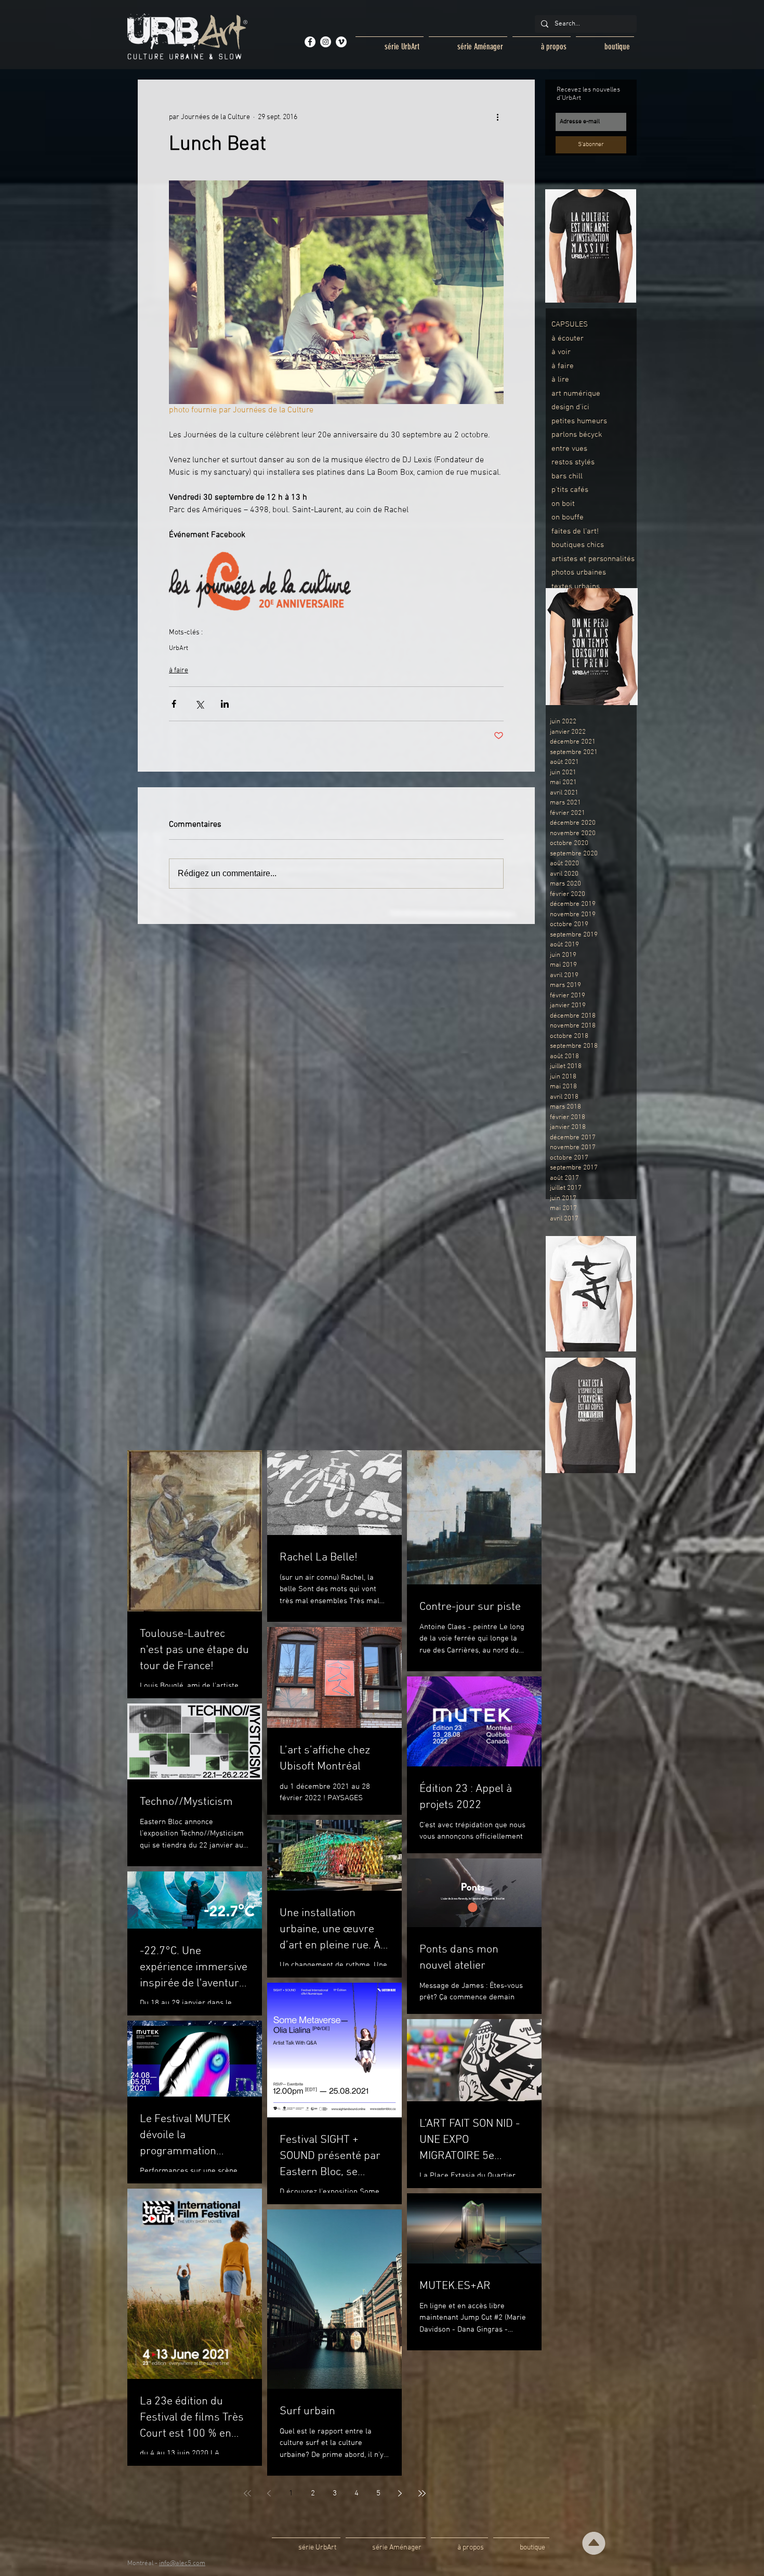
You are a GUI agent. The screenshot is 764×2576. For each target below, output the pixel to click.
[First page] (247, 2493)
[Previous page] (269, 2493)
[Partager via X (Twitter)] (199, 704)
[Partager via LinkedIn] (225, 704)
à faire (179, 671)
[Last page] (422, 2493)
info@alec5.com (182, 2564)
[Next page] (400, 2493)
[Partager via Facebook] (174, 704)
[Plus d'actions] (497, 117)
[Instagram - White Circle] (326, 42)
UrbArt (179, 648)
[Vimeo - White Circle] (341, 42)
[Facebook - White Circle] (310, 42)
